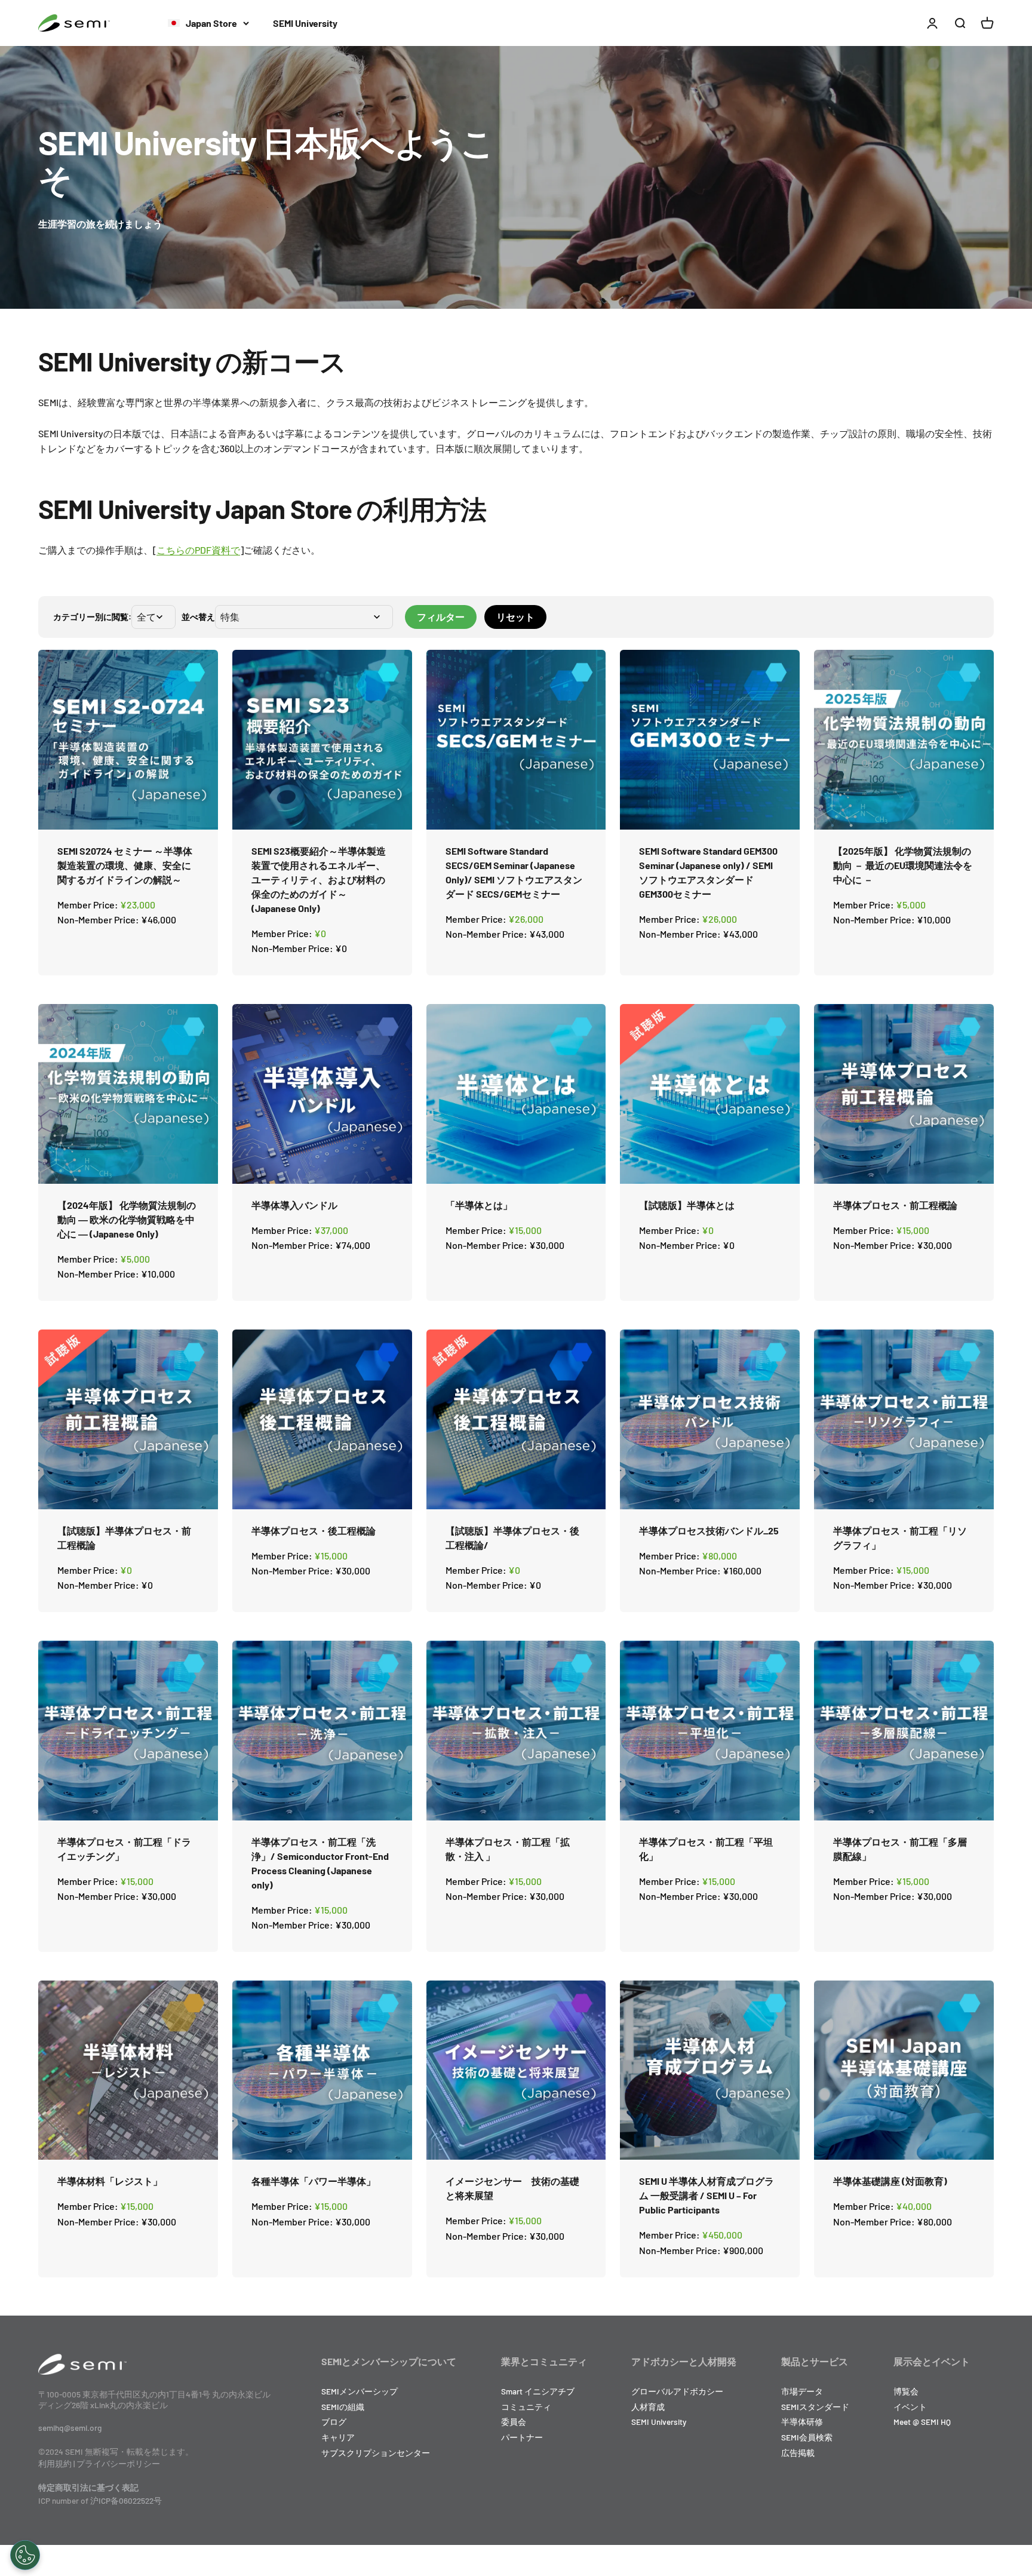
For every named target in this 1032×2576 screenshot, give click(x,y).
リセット (515, 617)
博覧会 (906, 2391)
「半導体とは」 (479, 1205)
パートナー (522, 2437)
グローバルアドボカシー (677, 2391)
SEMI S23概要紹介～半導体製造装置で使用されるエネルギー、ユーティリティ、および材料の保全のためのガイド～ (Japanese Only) (319, 879)
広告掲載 (798, 2453)
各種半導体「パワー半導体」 (314, 2181)
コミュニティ (526, 2407)
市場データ (802, 2391)
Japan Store (211, 23)
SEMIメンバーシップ (360, 2391)
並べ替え (198, 617)
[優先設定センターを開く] (25, 2555)
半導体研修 (802, 2422)
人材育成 (648, 2407)
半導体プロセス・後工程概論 (314, 1530)
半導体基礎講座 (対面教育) (890, 2181)
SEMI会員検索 (807, 2437)
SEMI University (305, 23)
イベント (910, 2407)
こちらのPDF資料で (198, 550)
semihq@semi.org (70, 2428)
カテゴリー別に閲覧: (92, 617)
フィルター (441, 617)
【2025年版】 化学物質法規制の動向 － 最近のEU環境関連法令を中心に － (903, 865)
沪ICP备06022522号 (126, 2500)
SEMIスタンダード (815, 2407)
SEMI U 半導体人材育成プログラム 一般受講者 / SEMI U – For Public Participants (707, 2195)
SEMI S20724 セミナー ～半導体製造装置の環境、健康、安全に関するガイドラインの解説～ (125, 865)
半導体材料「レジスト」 (110, 2181)
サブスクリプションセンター (376, 2453)
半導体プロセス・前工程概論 (895, 1205)
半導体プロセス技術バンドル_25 (709, 1530)
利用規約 (55, 2463)
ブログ (334, 2422)
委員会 (514, 2422)
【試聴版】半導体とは (687, 1205)
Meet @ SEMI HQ (922, 2422)
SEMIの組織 (343, 2407)
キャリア (338, 2437)
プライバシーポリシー (118, 2463)
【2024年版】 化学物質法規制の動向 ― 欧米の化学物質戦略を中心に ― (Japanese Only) (127, 1219)
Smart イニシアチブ (538, 2391)
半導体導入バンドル (294, 1205)
